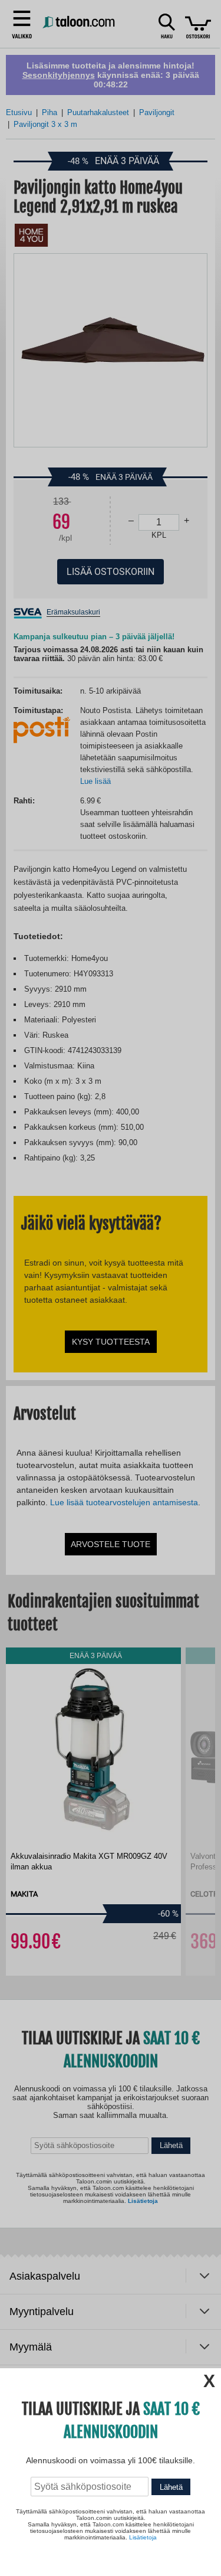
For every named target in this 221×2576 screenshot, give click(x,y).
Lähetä (171, 2487)
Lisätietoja (143, 2537)
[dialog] (111, 1288)
